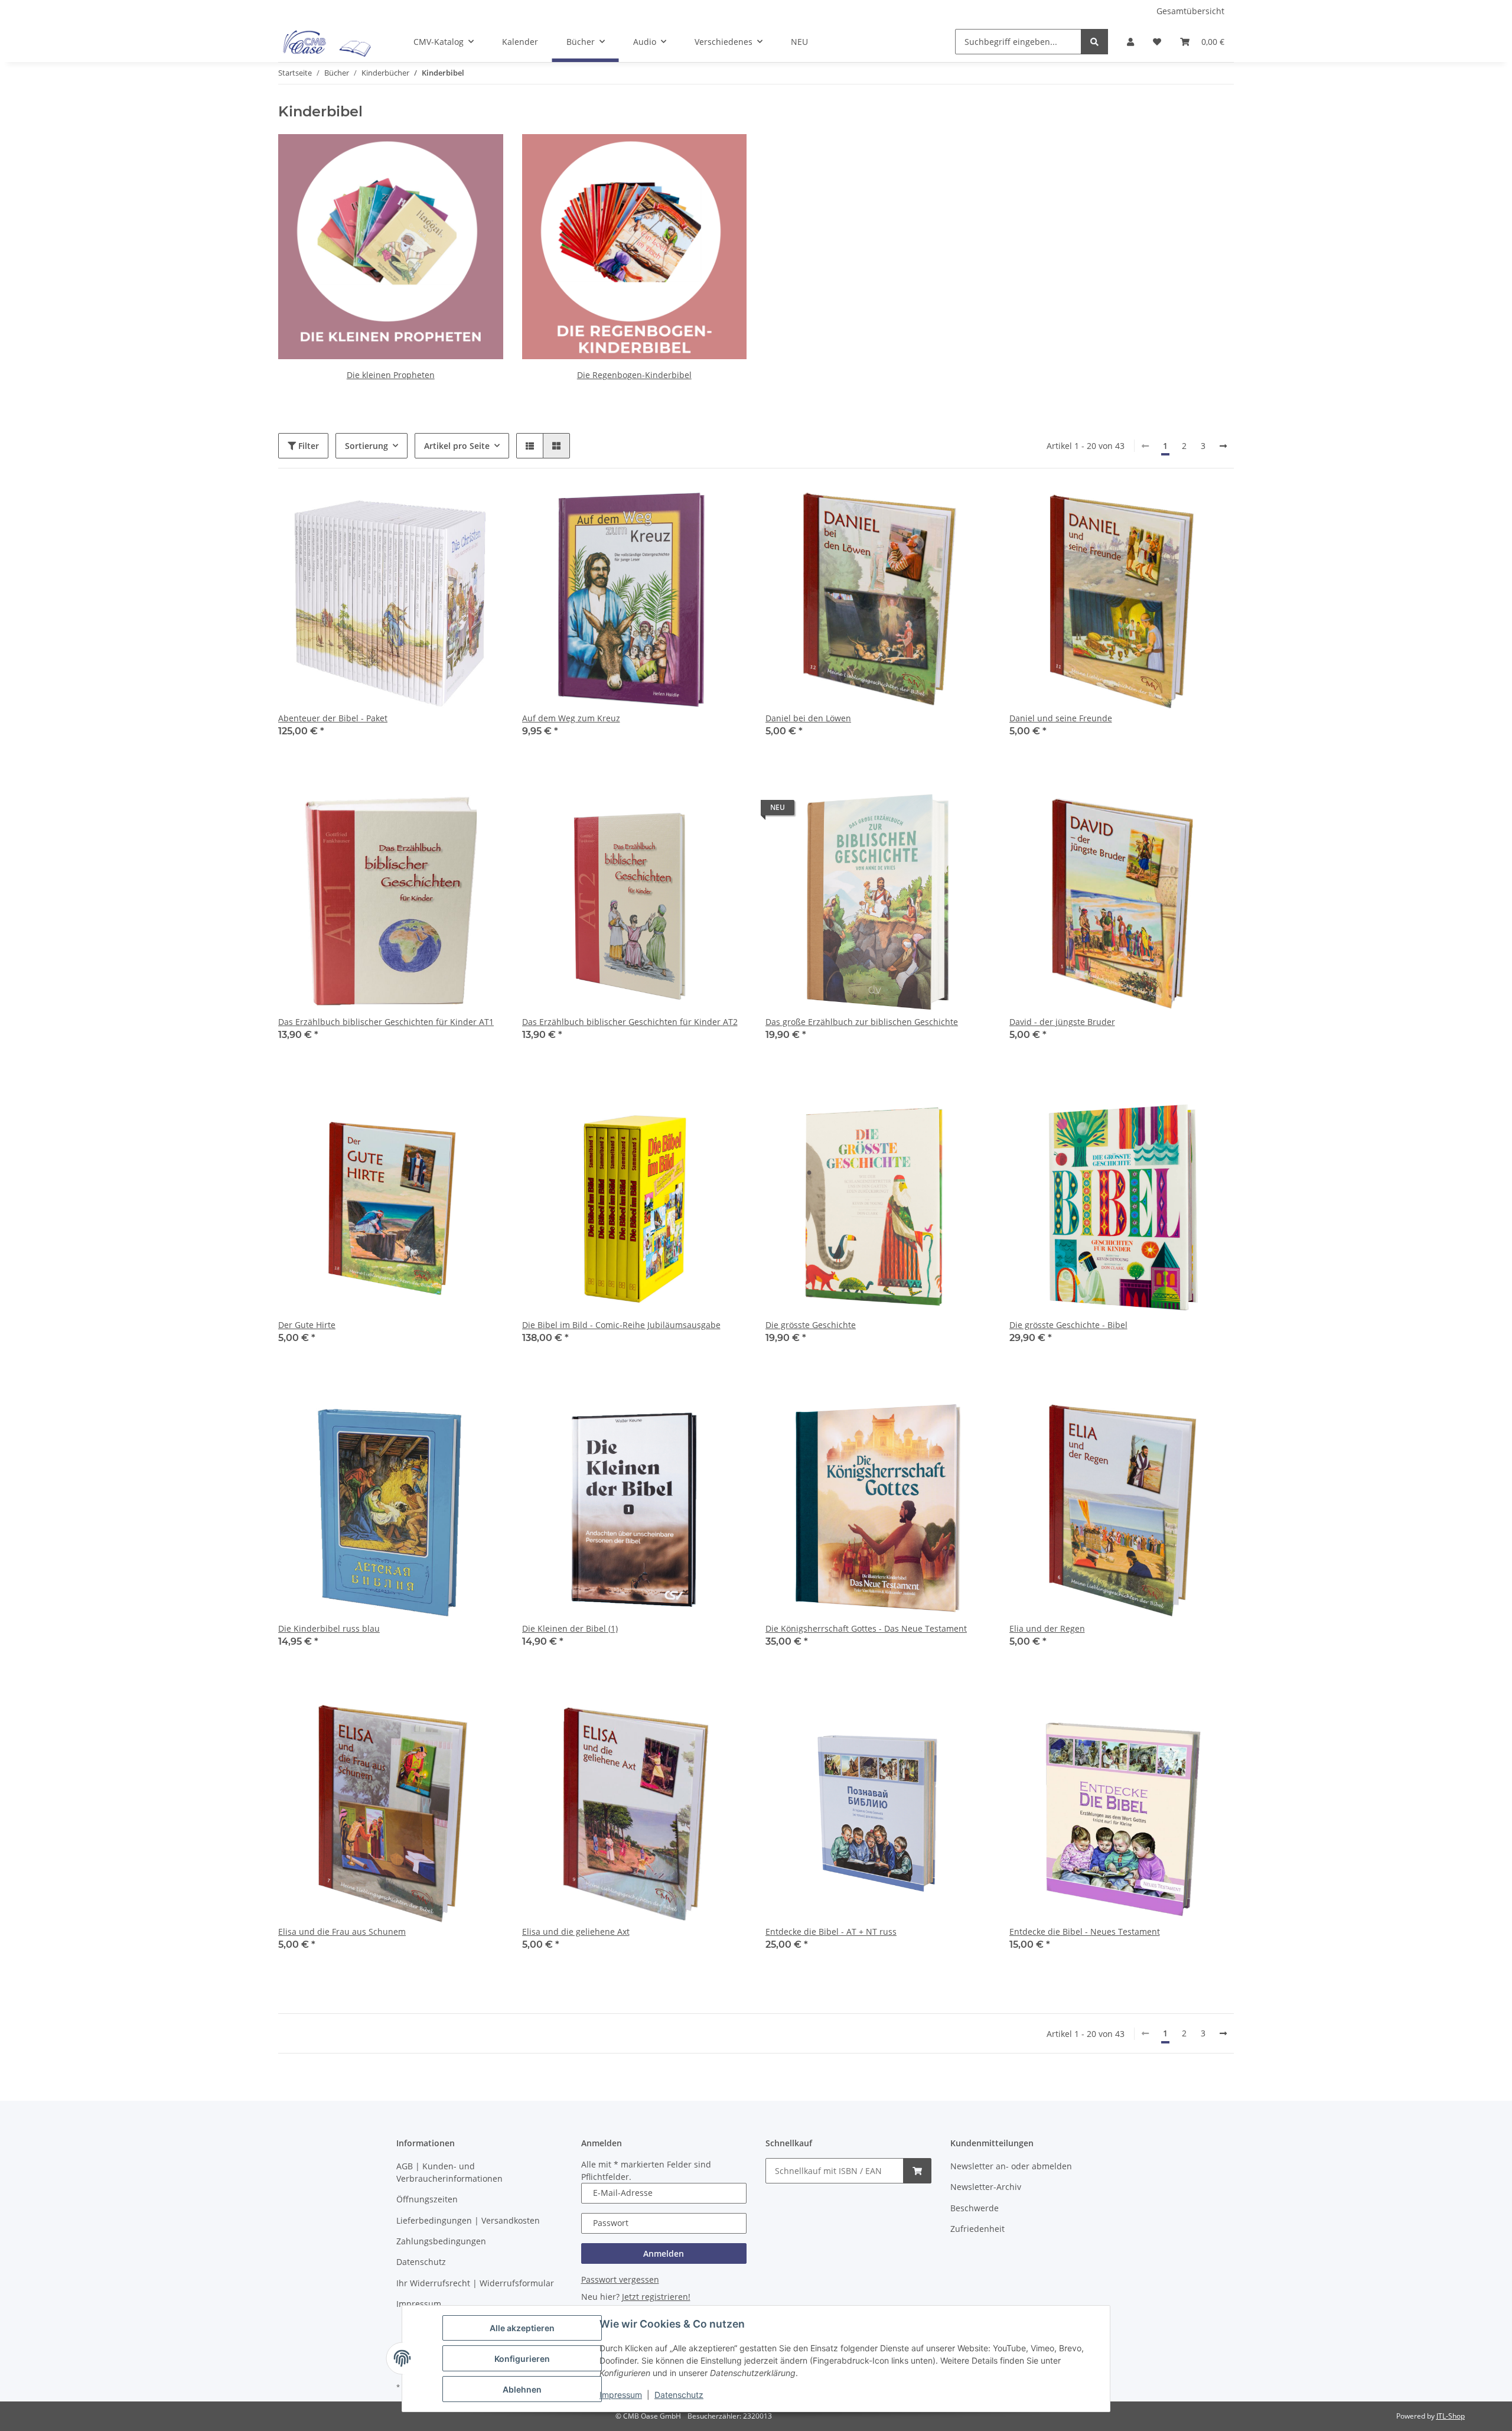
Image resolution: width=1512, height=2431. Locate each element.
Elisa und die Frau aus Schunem (342, 1932)
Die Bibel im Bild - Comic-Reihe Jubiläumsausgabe (621, 1325)
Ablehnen (522, 2389)
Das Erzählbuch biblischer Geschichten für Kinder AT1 (386, 1022)
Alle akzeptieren (522, 2328)
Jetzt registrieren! (656, 2297)
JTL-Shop (1451, 2416)
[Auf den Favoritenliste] (483, 507)
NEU (799, 42)
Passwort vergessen (620, 2279)
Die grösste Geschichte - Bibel (1068, 1325)
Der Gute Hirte (307, 1325)
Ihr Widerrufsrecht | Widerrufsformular (475, 2283)
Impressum (621, 2395)
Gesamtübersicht (1190, 11)
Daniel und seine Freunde (1061, 718)
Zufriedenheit (977, 2229)
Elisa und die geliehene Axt (576, 1932)
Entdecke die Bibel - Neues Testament (1085, 1932)
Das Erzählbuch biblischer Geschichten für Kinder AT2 (630, 1022)
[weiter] (1223, 446)
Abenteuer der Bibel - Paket (333, 718)
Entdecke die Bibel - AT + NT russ (831, 1932)
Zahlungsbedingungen (441, 2241)
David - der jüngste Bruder (1062, 1022)
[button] (1130, 42)
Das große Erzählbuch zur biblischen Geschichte (862, 1022)
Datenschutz (679, 2395)
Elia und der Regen (1047, 1628)
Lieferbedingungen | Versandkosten (468, 2220)
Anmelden (664, 2253)
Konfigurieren (522, 2359)
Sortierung (366, 446)
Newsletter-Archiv (986, 2187)
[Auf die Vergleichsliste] (452, 507)
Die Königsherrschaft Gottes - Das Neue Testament (866, 1628)
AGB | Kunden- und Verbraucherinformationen (449, 2172)
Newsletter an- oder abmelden (1011, 2166)
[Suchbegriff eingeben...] (1094, 42)
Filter (307, 446)
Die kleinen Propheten (391, 375)
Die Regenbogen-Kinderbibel (634, 375)
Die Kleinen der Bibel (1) (570, 1628)
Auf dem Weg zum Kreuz (571, 718)
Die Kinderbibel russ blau (329, 1628)
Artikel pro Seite (457, 446)
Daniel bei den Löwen (808, 718)
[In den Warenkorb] (917, 2171)
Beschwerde (975, 2208)
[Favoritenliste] (1157, 42)
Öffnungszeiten (427, 2199)
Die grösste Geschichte (811, 1325)
